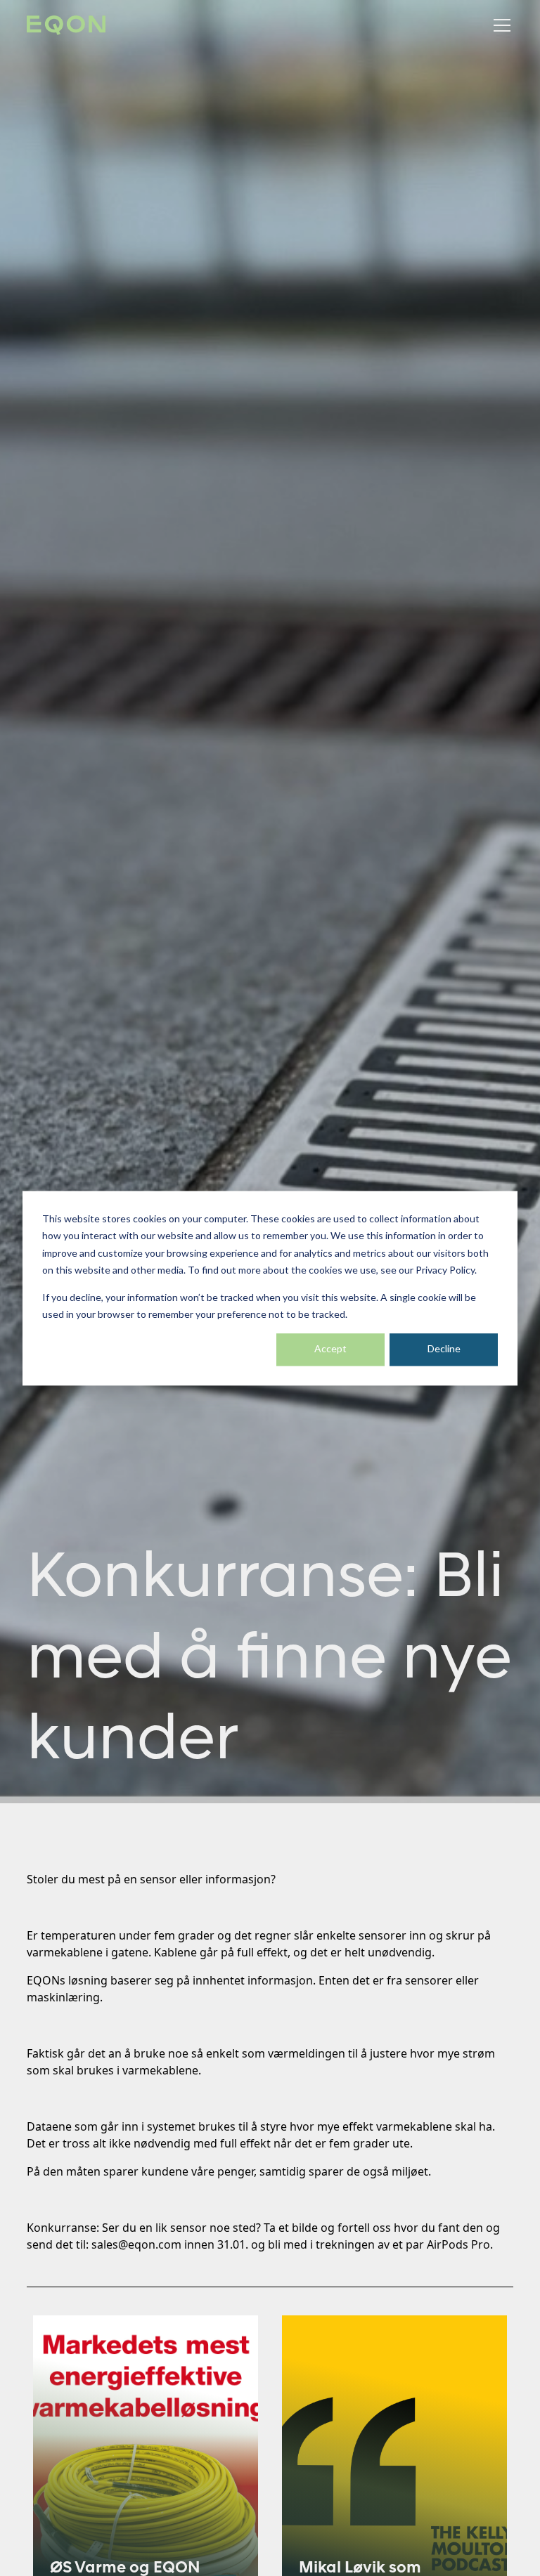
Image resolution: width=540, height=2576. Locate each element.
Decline (444, 1349)
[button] (499, 25)
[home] (66, 26)
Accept (330, 1349)
